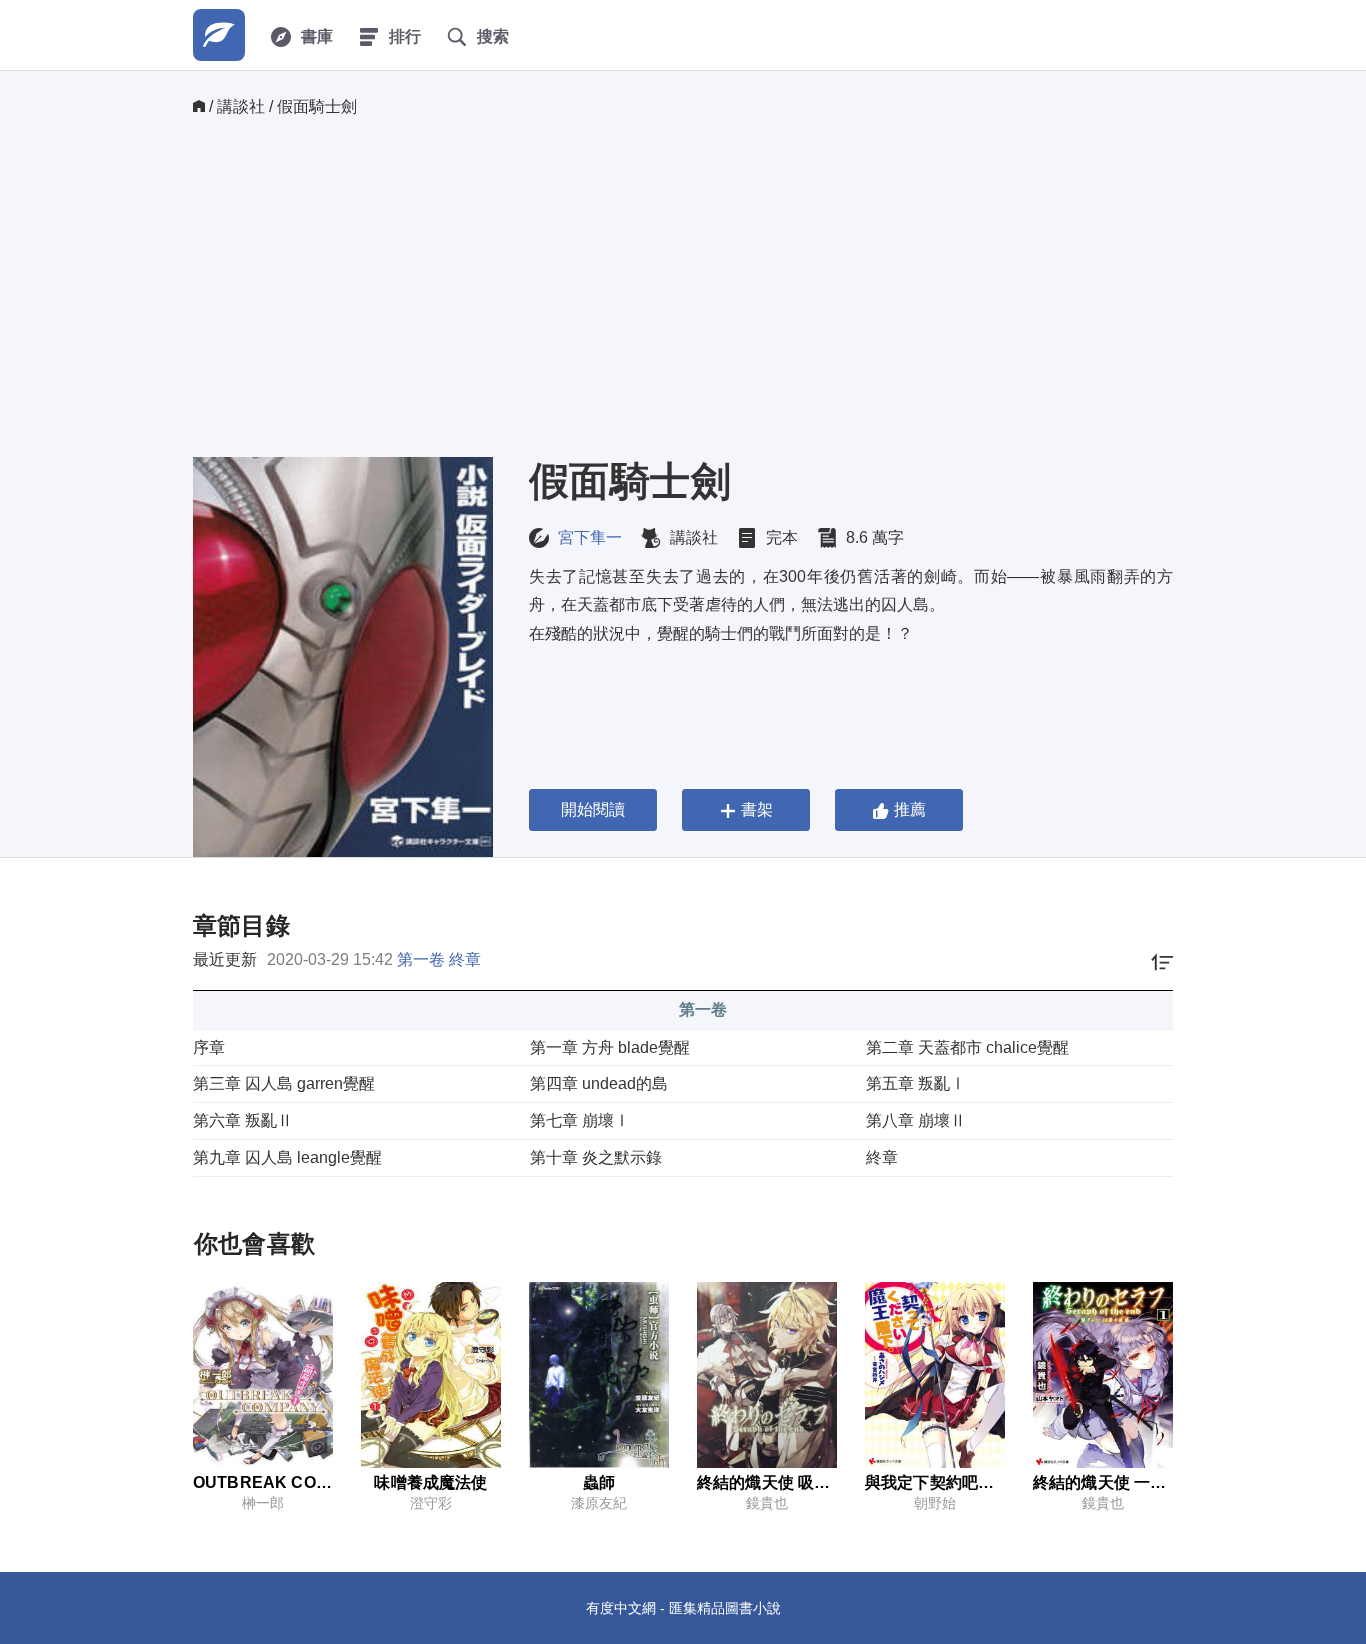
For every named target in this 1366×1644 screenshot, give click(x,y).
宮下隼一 (590, 537)
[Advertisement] (683, 287)
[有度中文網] (219, 35)
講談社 (241, 106)
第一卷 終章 (439, 959)
